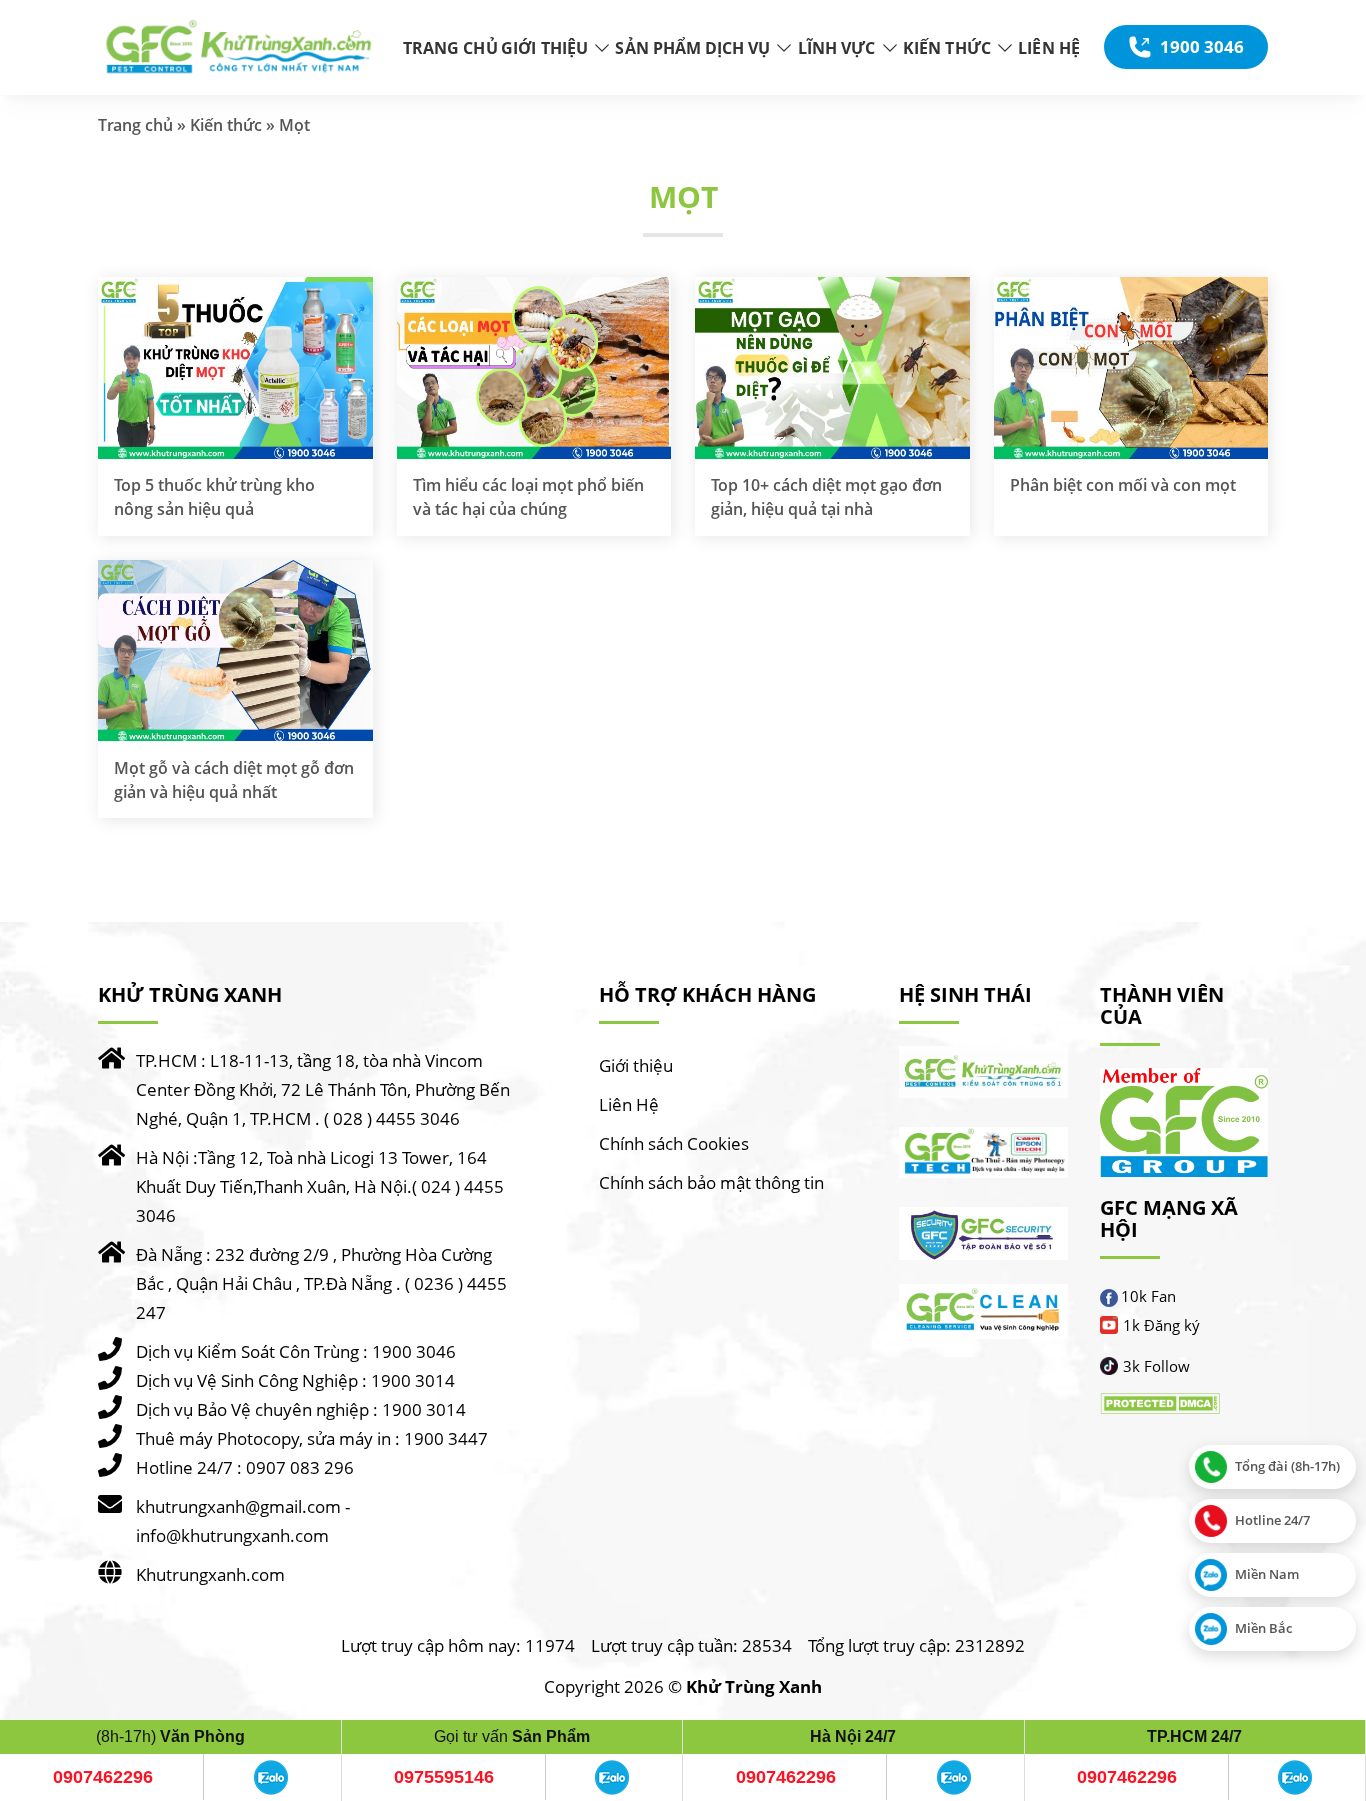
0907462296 (103, 1777)
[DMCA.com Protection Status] (1160, 1403)
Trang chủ (135, 125)
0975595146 (444, 1777)
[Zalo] (270, 1777)
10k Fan (1148, 1296)
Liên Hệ (629, 1104)
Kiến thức (226, 125)
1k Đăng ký (1161, 1325)
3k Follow (1156, 1366)
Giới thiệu (636, 1065)
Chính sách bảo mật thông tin (711, 1182)
